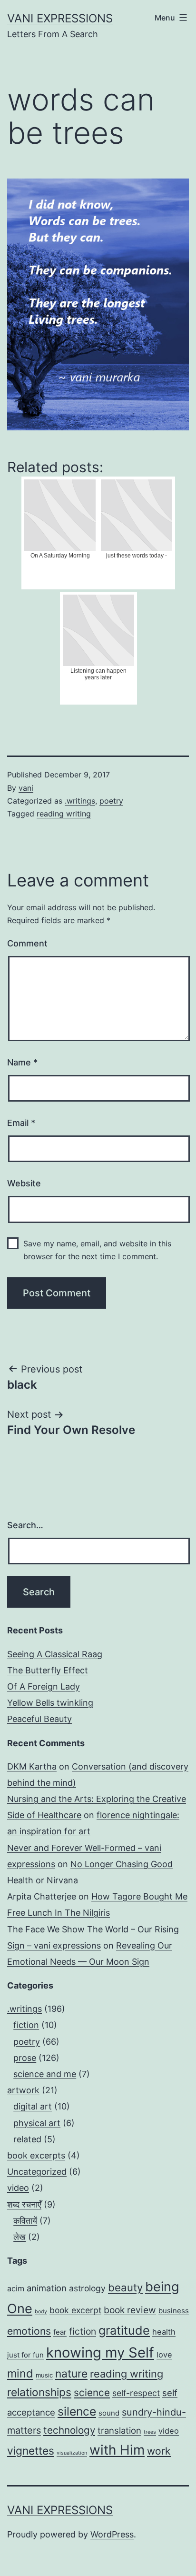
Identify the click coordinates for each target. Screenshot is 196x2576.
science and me (45, 2074)
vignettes (31, 2451)
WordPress (112, 2534)
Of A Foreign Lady (44, 1686)
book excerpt (75, 2310)
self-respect (136, 2393)
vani (26, 788)
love (164, 2355)
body (41, 2312)
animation (47, 2288)
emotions (29, 2331)
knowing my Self (100, 2352)
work (159, 2451)
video (18, 2188)
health (164, 2332)
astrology (87, 2288)
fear (60, 2332)
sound (109, 2413)
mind (20, 2373)
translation (119, 2430)
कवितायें (25, 2221)
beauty (125, 2287)
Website (24, 1183)
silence (77, 2411)
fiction (26, 2025)
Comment (27, 943)
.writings (80, 801)
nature (71, 2373)
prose (25, 2058)
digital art (33, 2106)
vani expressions (60, 18)
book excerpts (36, 2155)
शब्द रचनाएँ (24, 2204)
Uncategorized (37, 2172)
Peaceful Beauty (39, 1719)
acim (16, 2288)
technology (69, 2430)
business (174, 2311)
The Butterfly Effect (48, 1670)
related (27, 2139)
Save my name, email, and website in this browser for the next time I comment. (97, 1250)
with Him (117, 2450)
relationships (39, 2392)
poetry (111, 801)
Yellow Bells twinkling (50, 1703)
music (44, 2375)
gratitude (124, 2330)
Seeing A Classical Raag (55, 1654)
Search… (25, 1525)
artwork (23, 2090)
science (92, 2392)
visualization (72, 2453)
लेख (20, 2237)
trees (150, 2432)
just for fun (25, 2355)
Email (21, 1123)
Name (22, 1062)
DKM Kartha (32, 1766)
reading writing (64, 814)
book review (130, 2310)
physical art (37, 2123)
